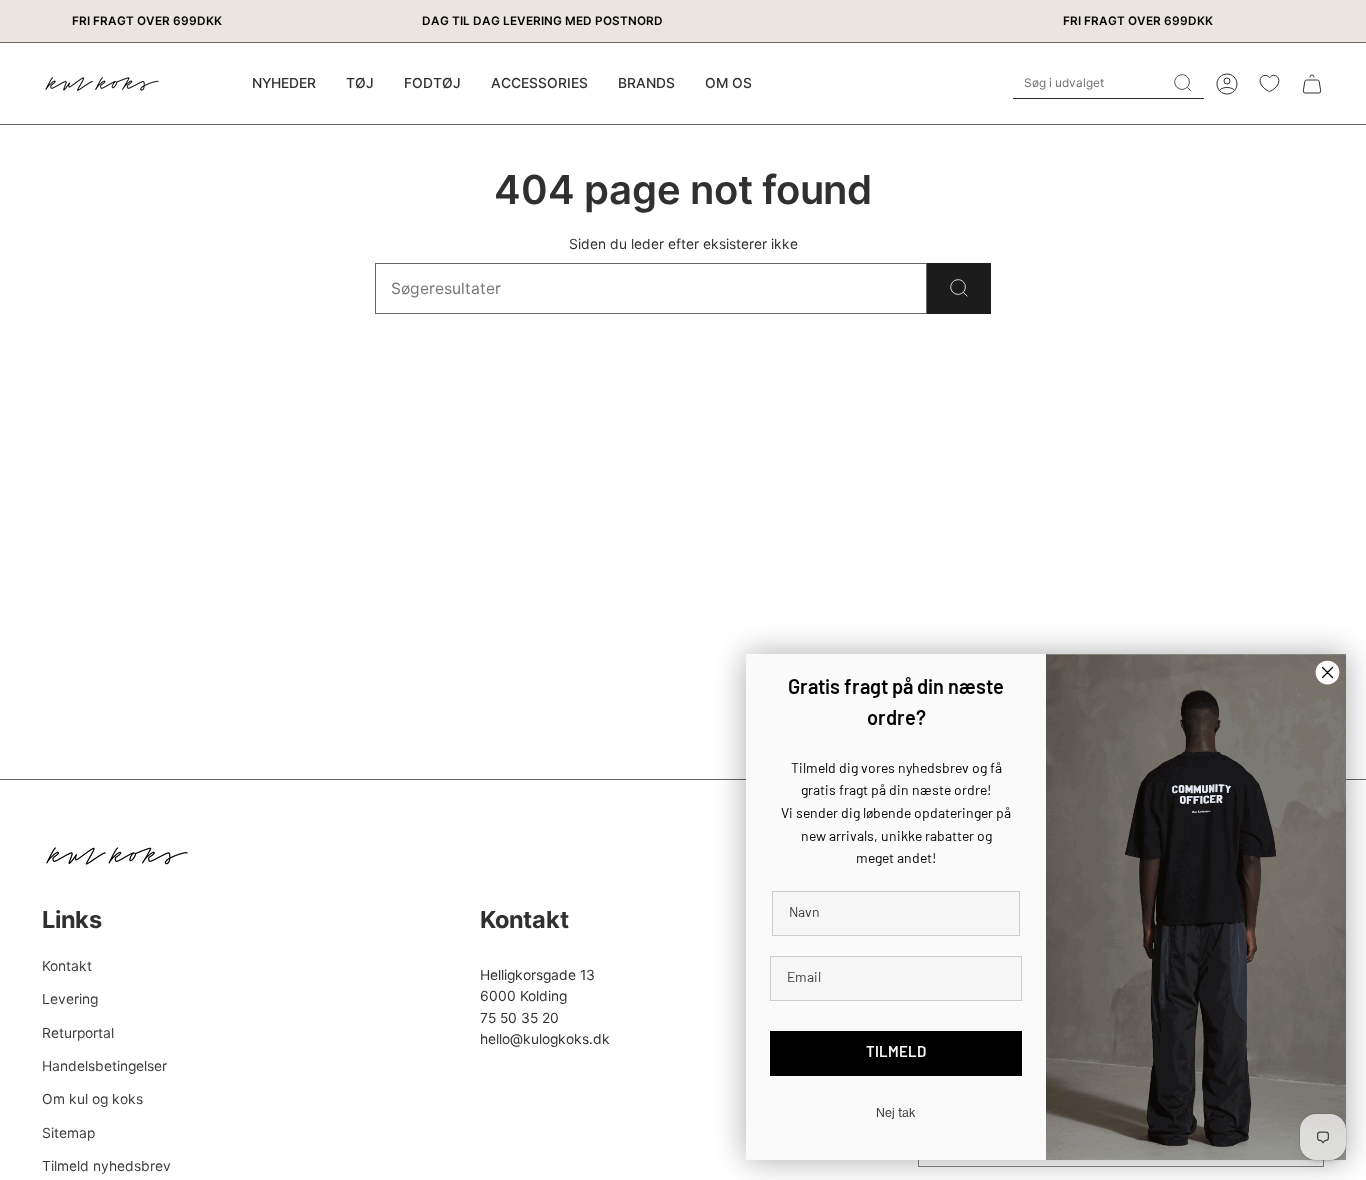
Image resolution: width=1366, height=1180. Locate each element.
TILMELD (896, 1053)
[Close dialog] (1327, 672)
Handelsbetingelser (104, 1066)
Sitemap (68, 1133)
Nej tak (896, 1112)
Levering (70, 999)
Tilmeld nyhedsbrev (106, 1166)
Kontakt (67, 966)
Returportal (78, 1033)
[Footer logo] (117, 856)
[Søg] (959, 288)
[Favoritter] (1269, 83)
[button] (360, 83)
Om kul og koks (92, 1099)
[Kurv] (1312, 84)
